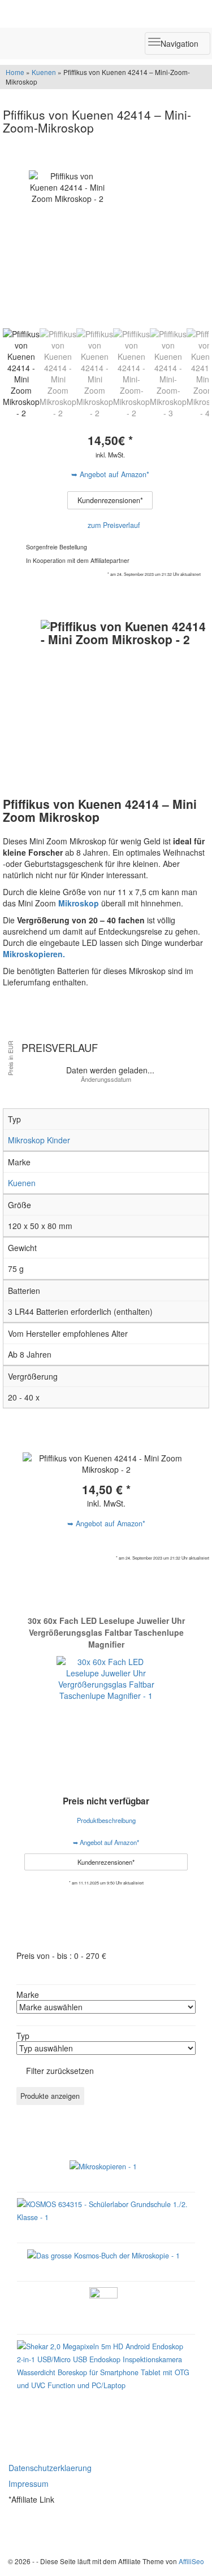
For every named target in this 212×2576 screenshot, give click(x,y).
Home (15, 72)
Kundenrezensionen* (110, 500)
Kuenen (44, 72)
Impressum (29, 2483)
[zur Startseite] (106, 14)
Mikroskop (79, 903)
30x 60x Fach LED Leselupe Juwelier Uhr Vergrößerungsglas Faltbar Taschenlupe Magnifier (106, 1632)
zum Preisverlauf (113, 525)
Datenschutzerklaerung (50, 2468)
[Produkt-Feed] (16, 2530)
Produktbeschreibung (106, 1820)
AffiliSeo (191, 2561)
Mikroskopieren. (34, 954)
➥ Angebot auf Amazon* (110, 474)
